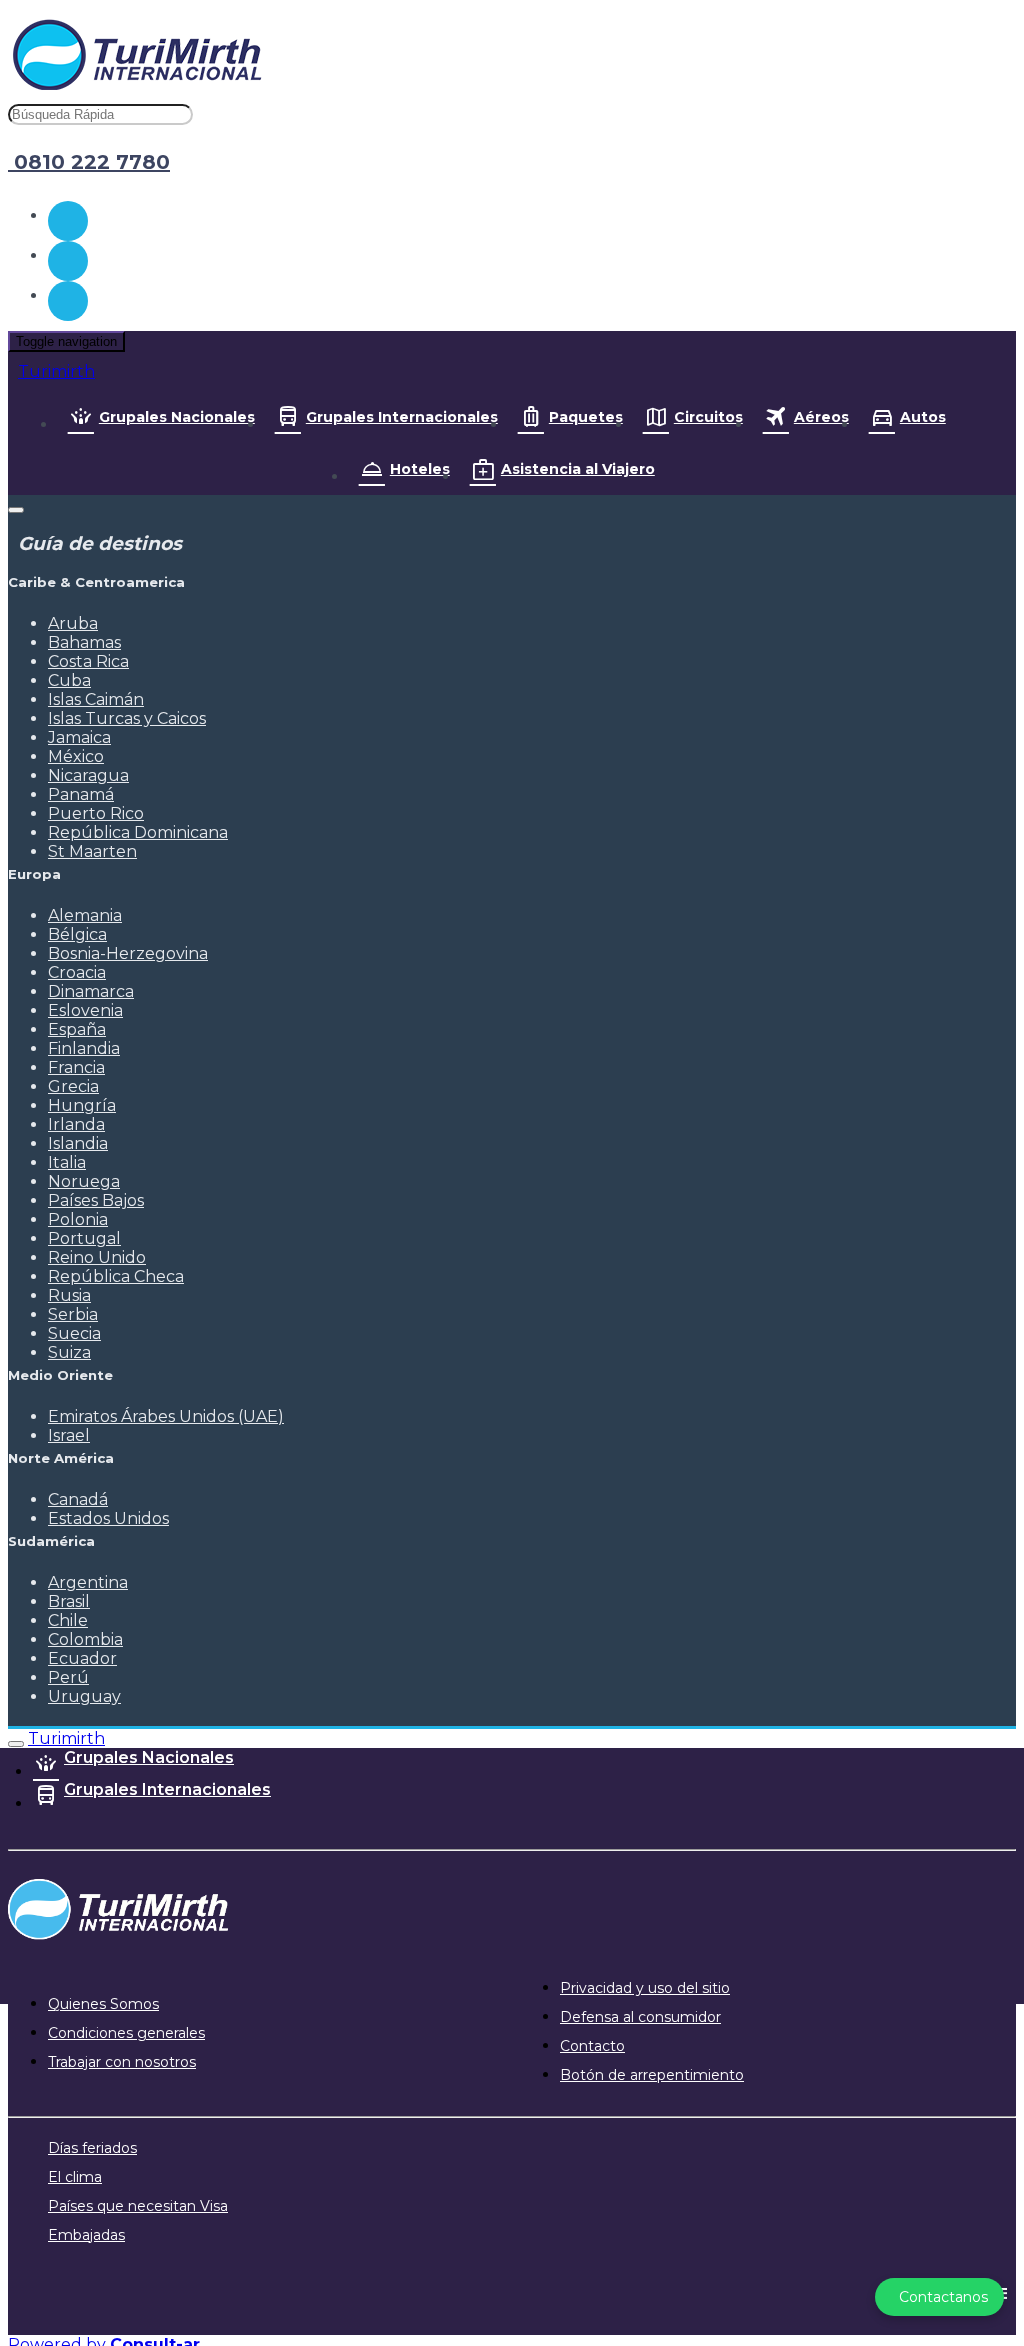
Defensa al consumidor (640, 2017)
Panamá (81, 794)
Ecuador (82, 1658)
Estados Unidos (108, 1518)
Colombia (85, 1639)
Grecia (73, 1086)
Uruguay (84, 1696)
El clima (75, 2177)
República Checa (116, 1276)
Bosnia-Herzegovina (128, 953)
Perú (68, 1677)
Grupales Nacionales (177, 417)
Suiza (69, 1352)
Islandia (78, 1143)
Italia (67, 1162)
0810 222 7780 (89, 162)
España (77, 1029)
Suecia (74, 1333)
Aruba (73, 623)
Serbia (73, 1314)
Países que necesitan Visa (138, 2206)
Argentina (88, 1582)
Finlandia (84, 1048)
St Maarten (92, 851)
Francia (76, 1067)
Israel (69, 1435)
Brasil (69, 1601)
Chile (68, 1620)
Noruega (84, 1181)
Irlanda (76, 1124)
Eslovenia (85, 1010)
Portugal (84, 1238)
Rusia (69, 1295)
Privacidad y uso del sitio (645, 1988)
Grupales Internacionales (402, 417)
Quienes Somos (103, 2004)
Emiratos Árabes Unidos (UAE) (166, 1416)
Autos (923, 417)
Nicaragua (88, 775)
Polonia (78, 1219)
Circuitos (708, 417)
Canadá (78, 1499)
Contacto (592, 2046)
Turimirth (56, 371)
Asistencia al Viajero (578, 469)
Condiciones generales (126, 2033)
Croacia (77, 972)
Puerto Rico (96, 813)
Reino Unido (97, 1257)
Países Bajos (96, 1200)
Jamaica (79, 737)
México (76, 756)
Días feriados (92, 2148)
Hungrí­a (82, 1105)
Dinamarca (91, 991)
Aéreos (821, 417)
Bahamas (84, 642)
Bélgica (77, 934)
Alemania (85, 915)
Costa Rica (88, 661)
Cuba (69, 680)
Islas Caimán (96, 699)
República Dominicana (138, 832)
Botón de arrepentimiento (652, 2075)
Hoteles (420, 469)
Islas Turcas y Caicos (127, 718)
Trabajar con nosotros (122, 2062)
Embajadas (86, 2235)
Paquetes (586, 417)
